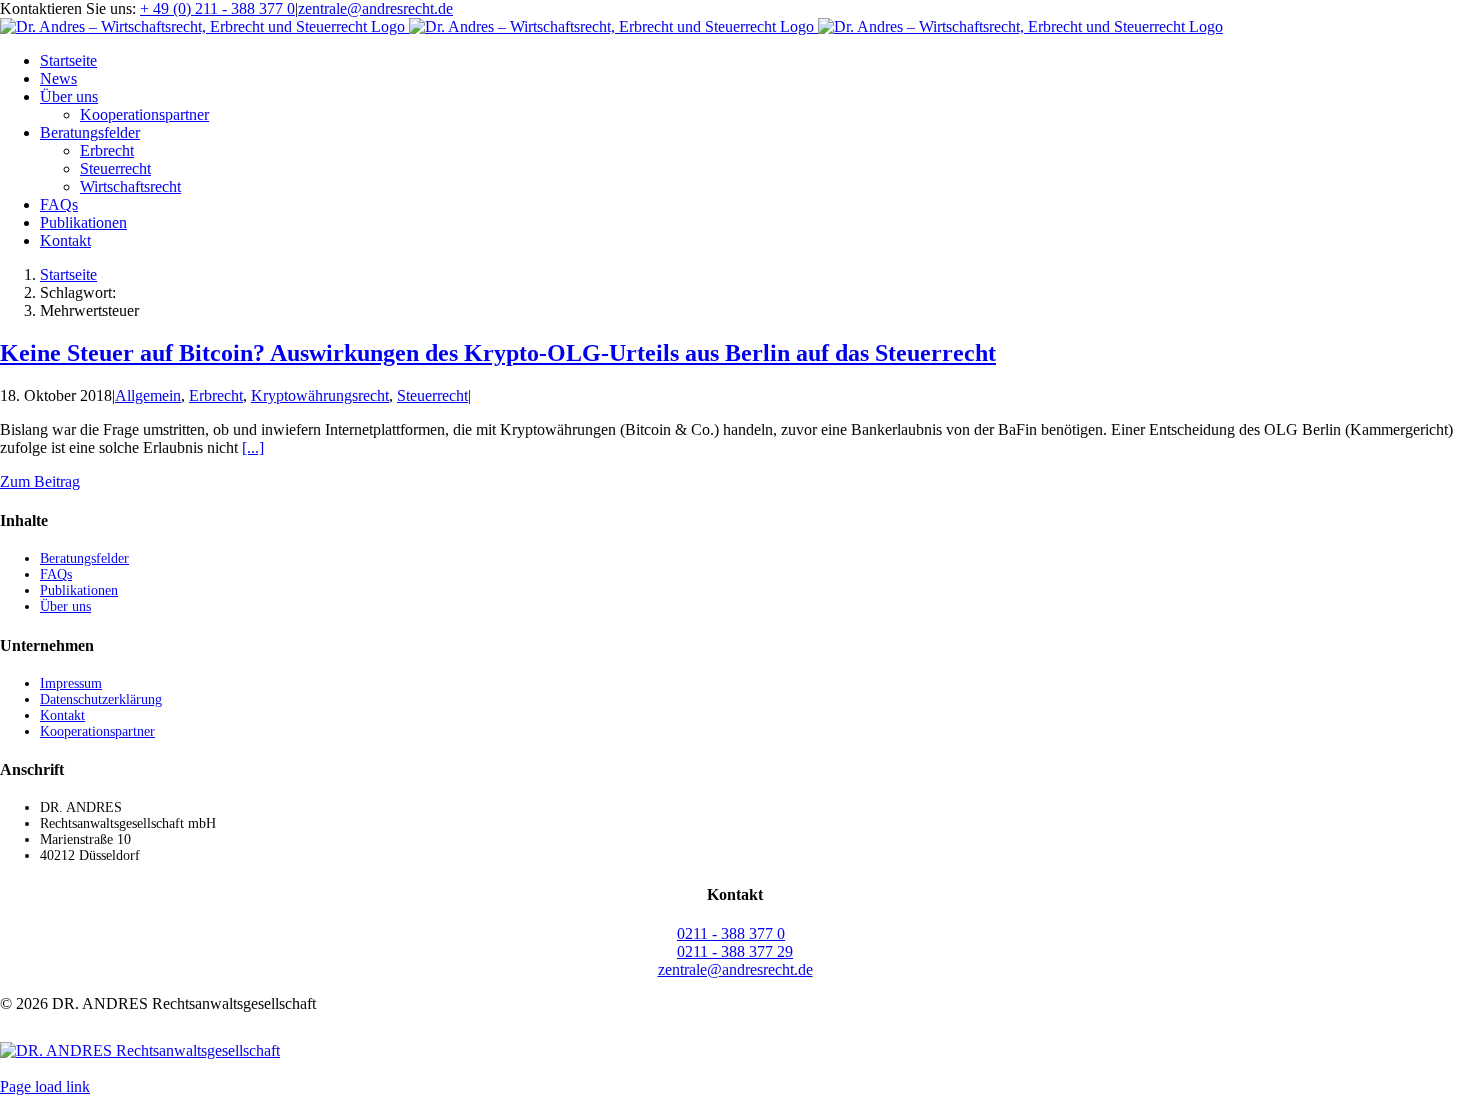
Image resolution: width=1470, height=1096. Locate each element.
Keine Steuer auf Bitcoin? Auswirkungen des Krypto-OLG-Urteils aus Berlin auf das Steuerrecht (498, 353)
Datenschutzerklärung (101, 699)
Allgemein (148, 395)
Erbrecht (216, 395)
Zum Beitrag (40, 481)
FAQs (56, 574)
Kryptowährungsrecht (320, 395)
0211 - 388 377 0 (731, 933)
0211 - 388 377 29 (735, 951)
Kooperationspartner (97, 731)
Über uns (65, 606)
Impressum (71, 683)
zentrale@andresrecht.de (375, 8)
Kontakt (62, 715)
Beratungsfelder (84, 558)
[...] (253, 447)
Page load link (45, 1086)
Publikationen (79, 590)
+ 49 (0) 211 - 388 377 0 (217, 8)
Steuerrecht (432, 395)
